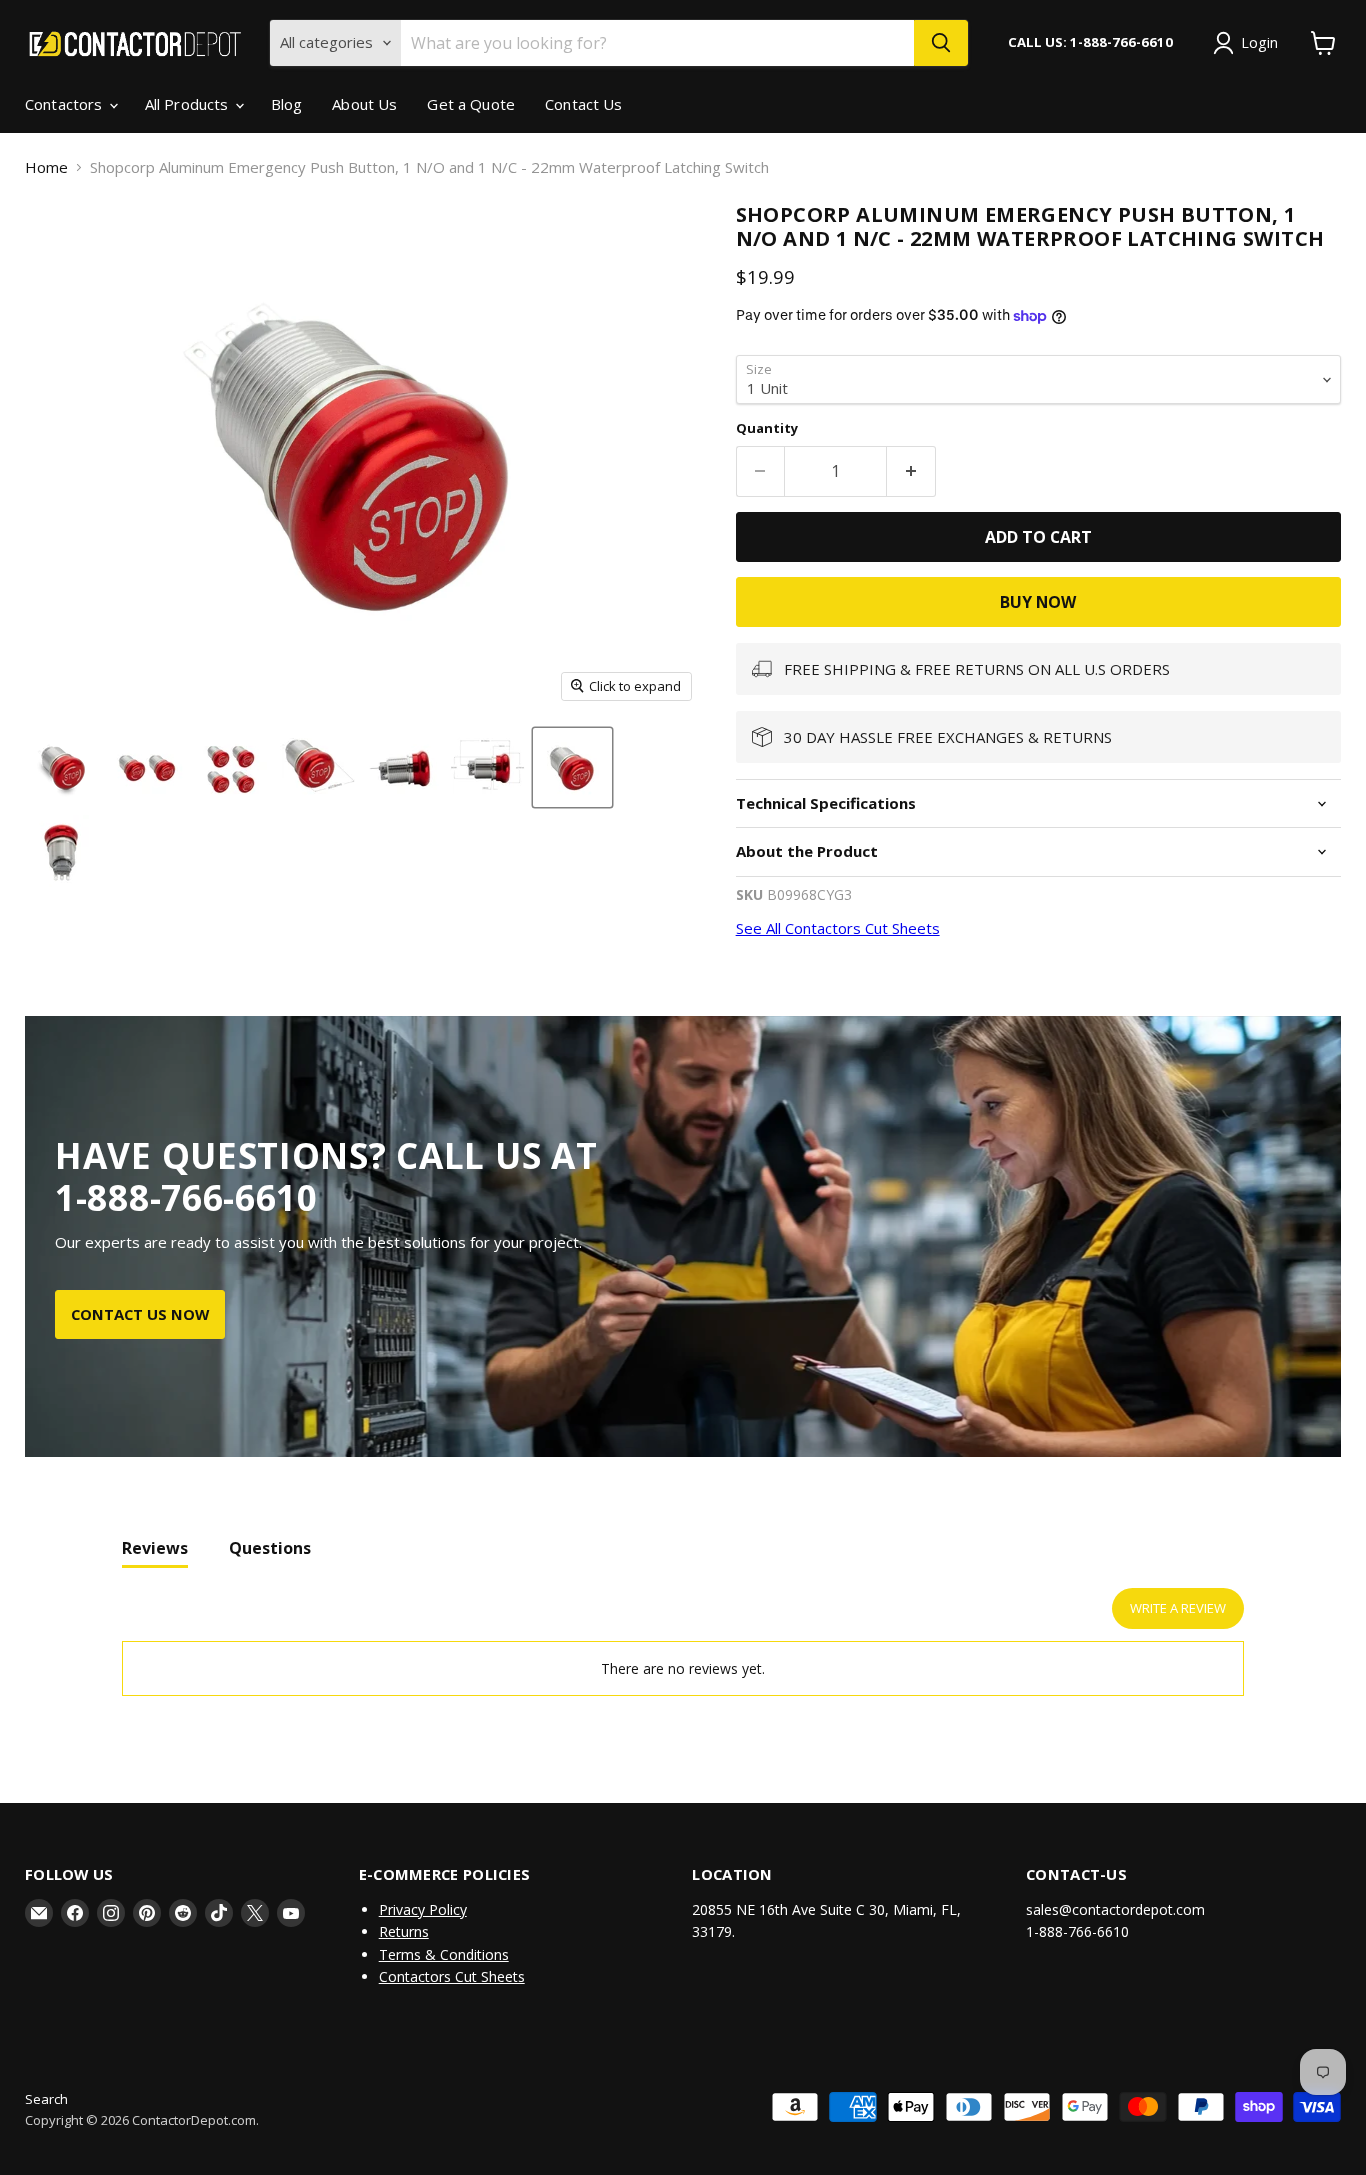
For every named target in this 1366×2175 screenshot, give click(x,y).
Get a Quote (471, 104)
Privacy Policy (423, 1909)
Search (46, 2099)
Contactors (66, 104)
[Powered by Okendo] (212, 1617)
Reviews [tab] (155, 1548)
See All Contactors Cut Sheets (838, 928)
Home (46, 167)
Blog (287, 104)
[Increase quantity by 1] (911, 471)
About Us (364, 104)
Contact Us (584, 104)
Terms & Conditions (444, 1954)
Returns (404, 1931)
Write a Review (1178, 1608)
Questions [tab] (270, 1548)
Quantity (767, 428)
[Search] (941, 43)
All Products (189, 104)
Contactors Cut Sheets (452, 1976)
